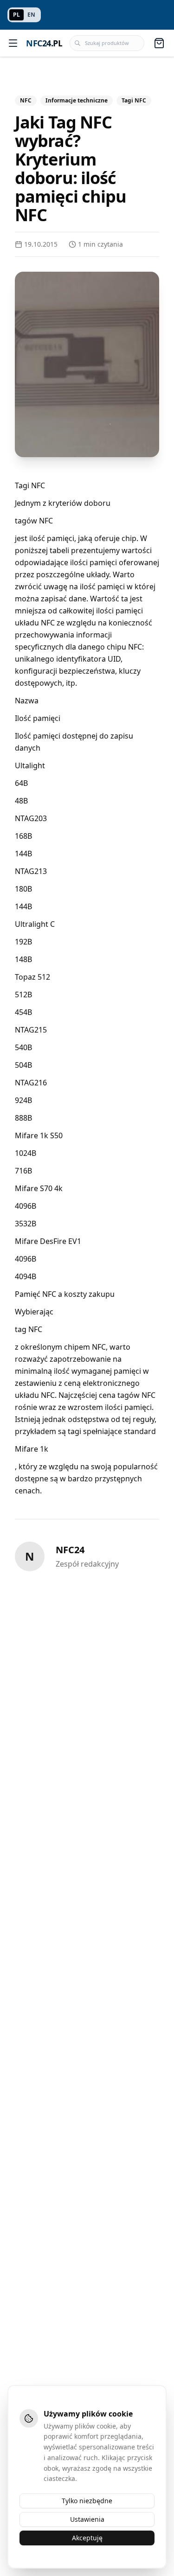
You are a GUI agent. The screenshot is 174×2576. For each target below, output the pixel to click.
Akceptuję (87, 2538)
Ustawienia (87, 2519)
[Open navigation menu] (13, 43)
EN (31, 15)
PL (16, 15)
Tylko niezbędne (87, 2501)
